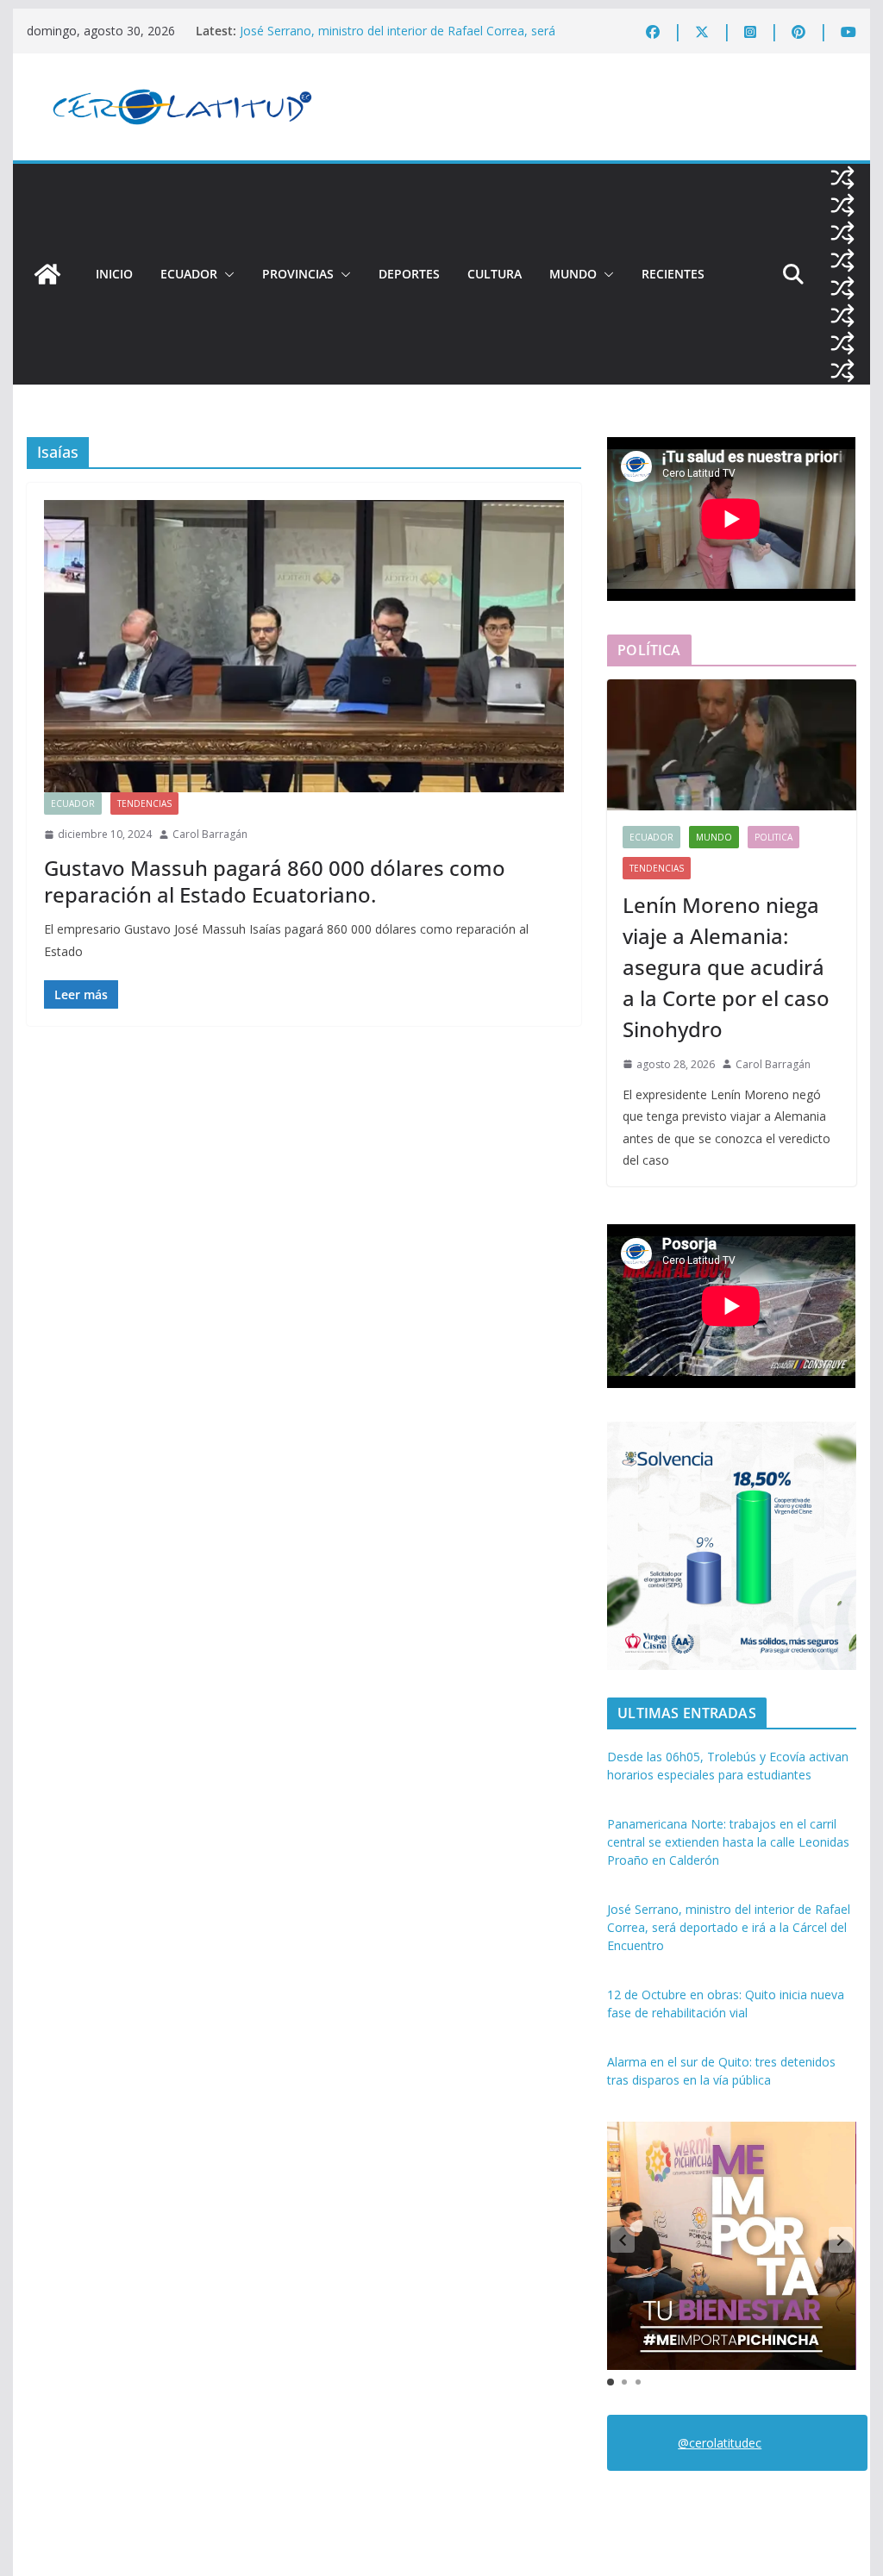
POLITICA (773, 837)
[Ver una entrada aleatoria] (842, 178)
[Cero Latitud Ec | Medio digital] (47, 274)
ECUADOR (189, 274)
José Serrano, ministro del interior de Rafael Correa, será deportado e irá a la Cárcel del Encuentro (398, 39)
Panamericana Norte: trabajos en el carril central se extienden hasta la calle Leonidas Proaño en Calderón (728, 1842)
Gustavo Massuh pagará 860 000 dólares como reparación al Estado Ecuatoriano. (275, 881)
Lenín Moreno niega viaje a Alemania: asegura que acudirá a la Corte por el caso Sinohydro (726, 967)
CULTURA (495, 274)
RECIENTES (673, 274)
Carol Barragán (210, 834)
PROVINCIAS (298, 274)
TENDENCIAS (144, 803)
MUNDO (573, 274)
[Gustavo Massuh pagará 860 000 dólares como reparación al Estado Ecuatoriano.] (304, 646)
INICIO (114, 274)
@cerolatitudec (720, 2443)
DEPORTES (409, 274)
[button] (226, 274)
